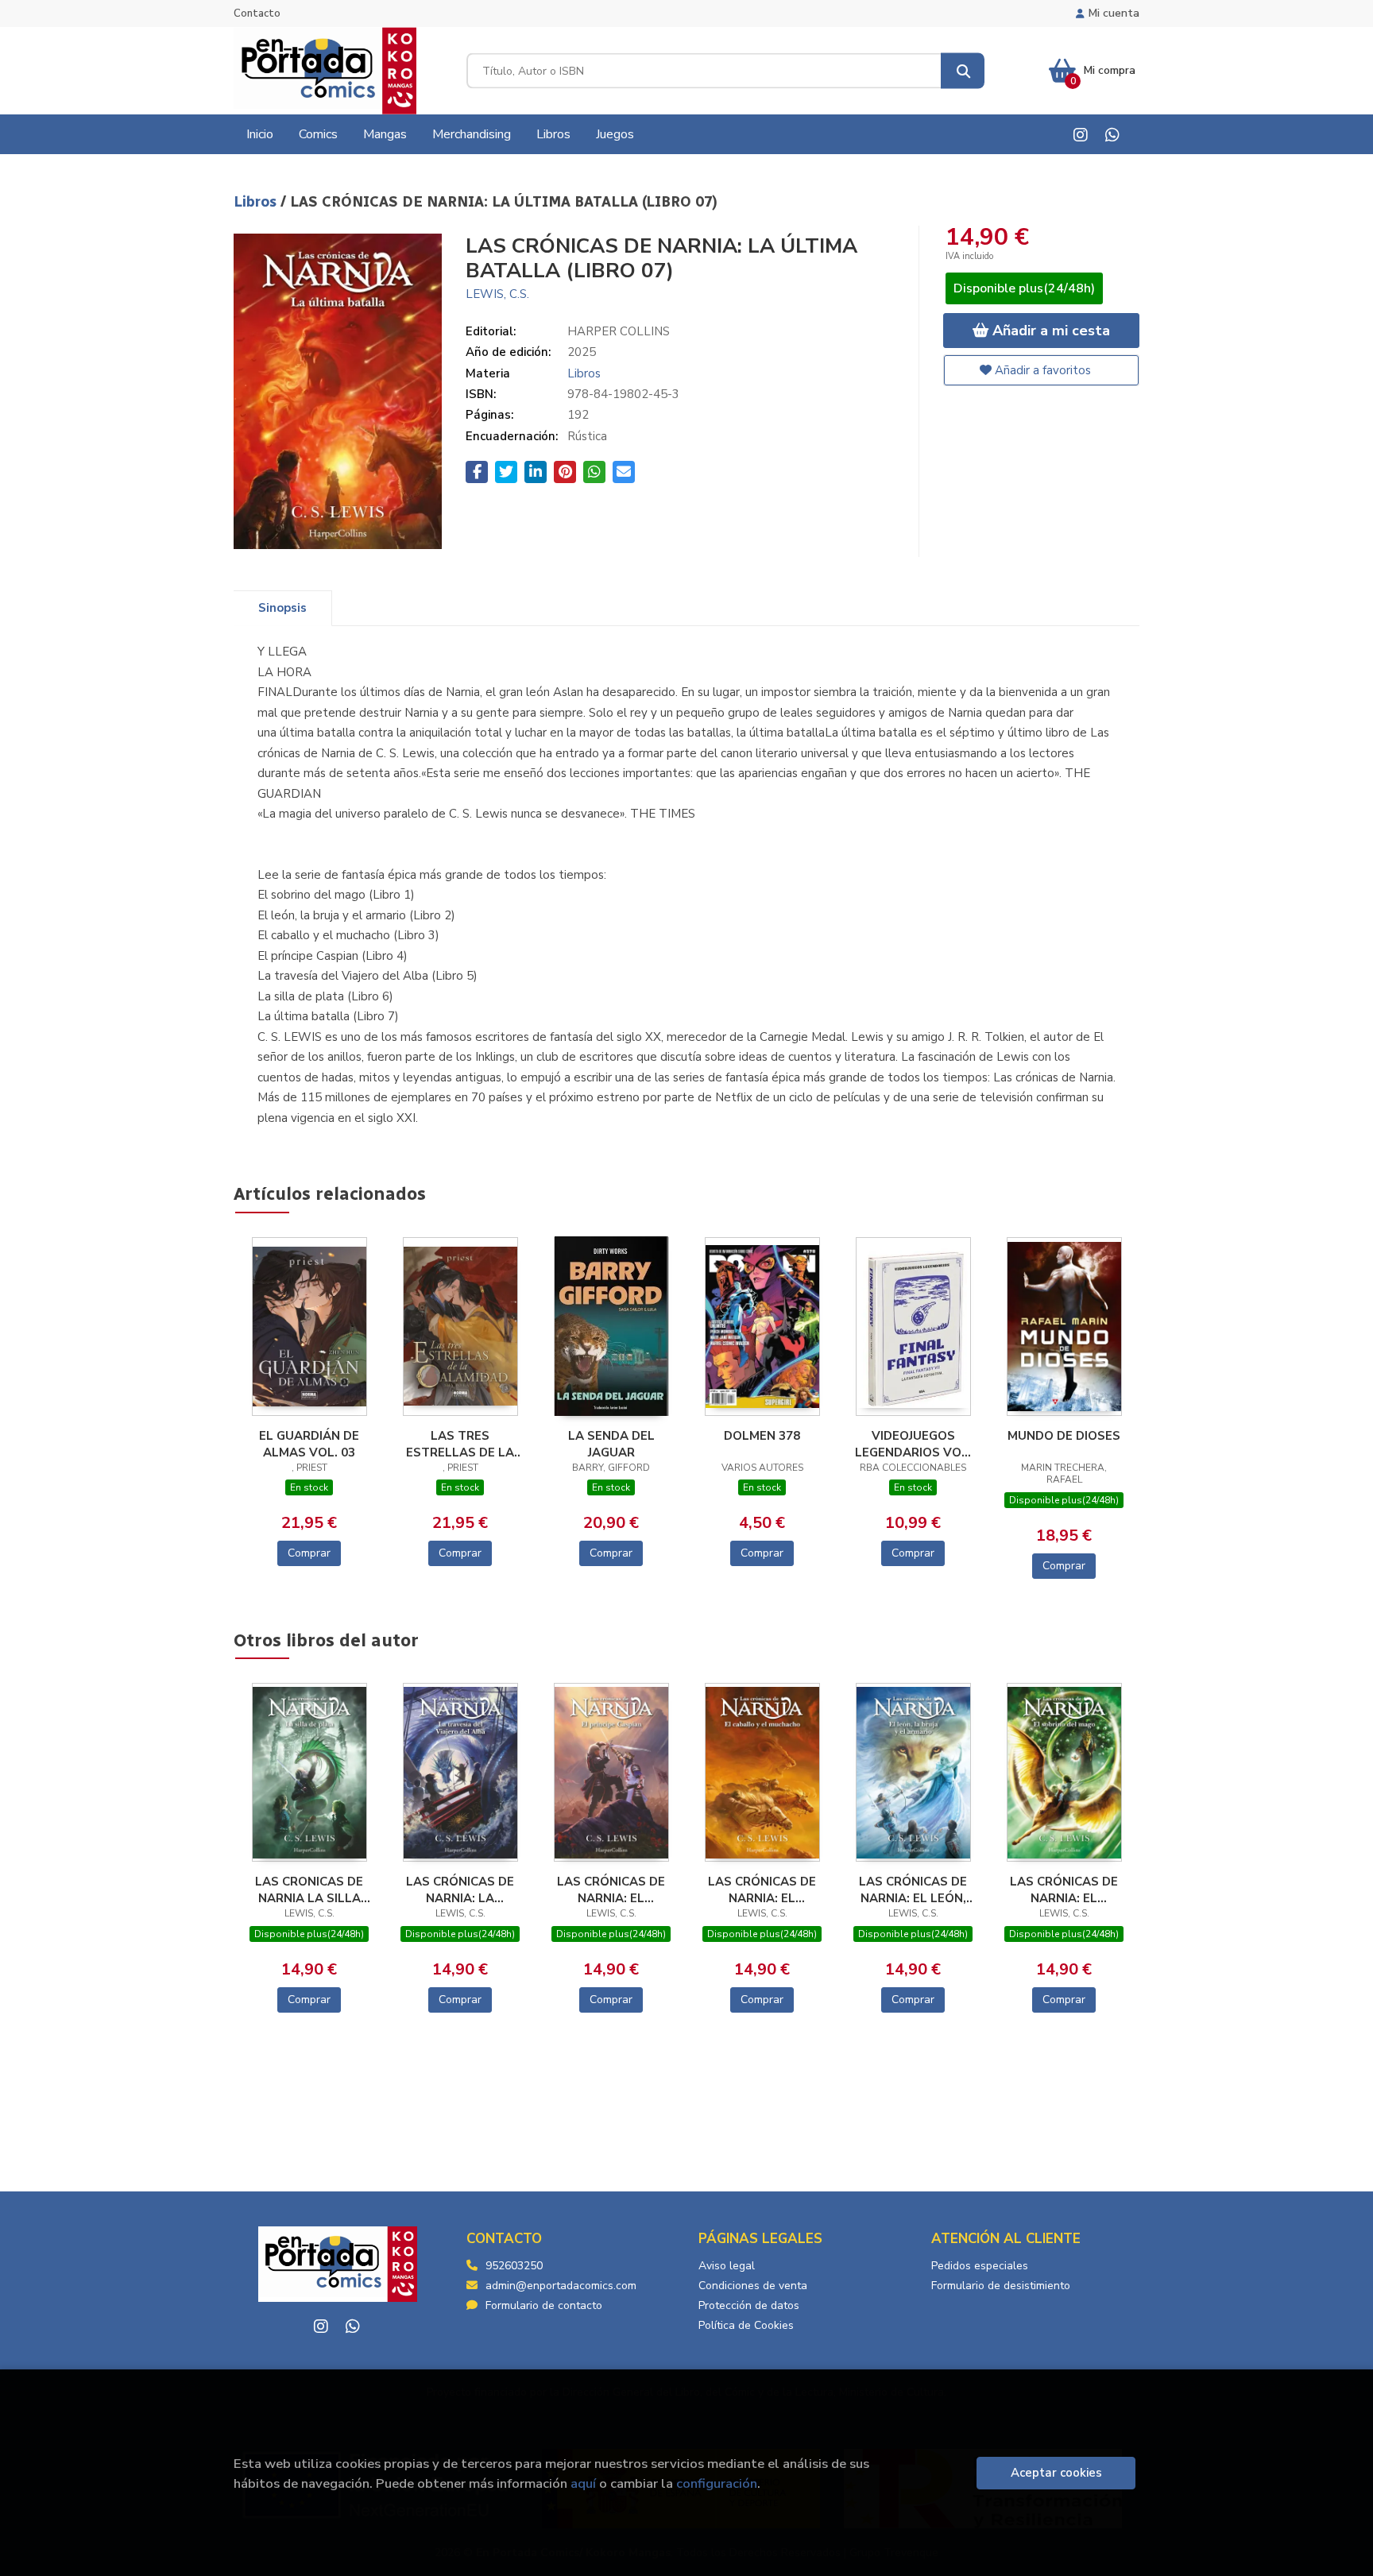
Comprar (309, 1553)
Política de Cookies (746, 2325)
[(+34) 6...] (1112, 135)
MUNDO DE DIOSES (1064, 1436)
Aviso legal (727, 2266)
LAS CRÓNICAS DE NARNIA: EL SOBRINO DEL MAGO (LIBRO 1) (1064, 1889)
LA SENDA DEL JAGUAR (611, 1444)
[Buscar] (963, 71)
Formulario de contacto (544, 2305)
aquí (583, 2483)
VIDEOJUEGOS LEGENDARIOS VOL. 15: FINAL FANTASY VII (913, 1444)
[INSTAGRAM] (1080, 135)
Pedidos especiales (980, 2266)
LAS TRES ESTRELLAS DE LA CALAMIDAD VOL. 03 (460, 1444)
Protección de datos (749, 2305)
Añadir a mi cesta (1049, 331)
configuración (717, 2483)
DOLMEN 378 (762, 1436)
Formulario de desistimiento (1001, 2286)
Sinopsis (282, 608)
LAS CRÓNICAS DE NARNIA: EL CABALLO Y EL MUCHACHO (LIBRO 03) (762, 1889)
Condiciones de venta (753, 2286)
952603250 (514, 2266)
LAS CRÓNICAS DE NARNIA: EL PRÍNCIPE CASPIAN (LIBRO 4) (611, 1889)
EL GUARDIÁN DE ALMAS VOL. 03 (309, 1444)
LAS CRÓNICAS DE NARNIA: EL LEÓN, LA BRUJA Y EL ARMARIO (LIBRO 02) (913, 1889)
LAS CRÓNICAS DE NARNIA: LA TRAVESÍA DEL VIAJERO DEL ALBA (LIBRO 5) (460, 1889)
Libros (257, 202)
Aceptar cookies (1056, 2473)
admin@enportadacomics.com (561, 2286)
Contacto (257, 14)
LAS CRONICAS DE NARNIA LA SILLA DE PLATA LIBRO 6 (309, 1889)
